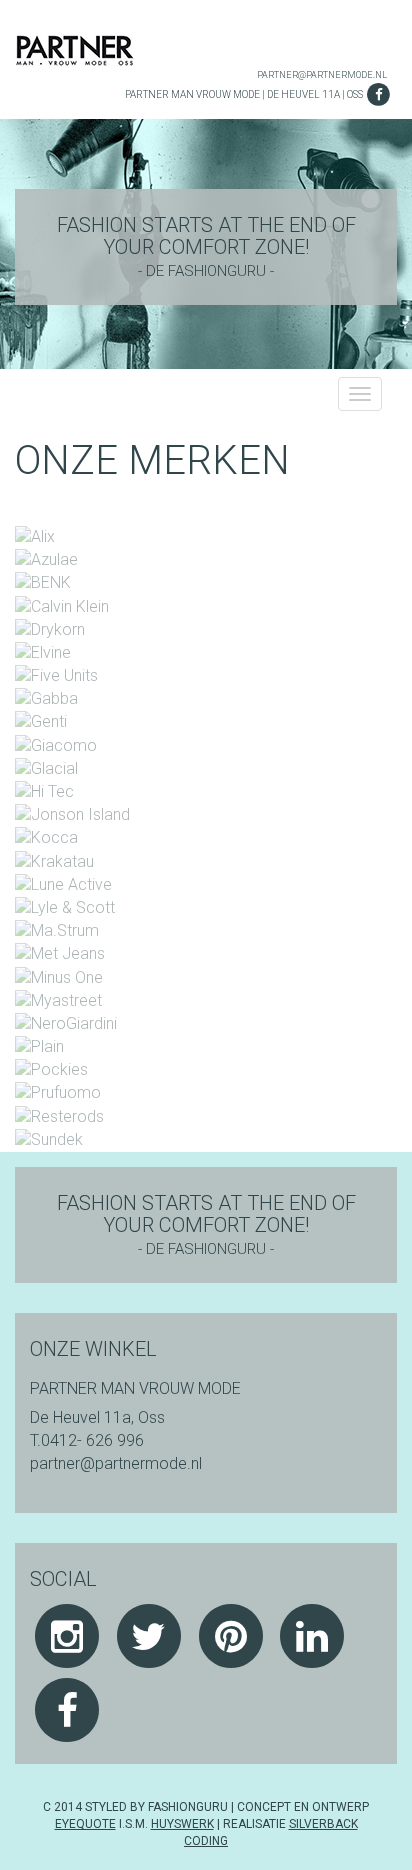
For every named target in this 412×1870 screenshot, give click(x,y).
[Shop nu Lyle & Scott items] (65, 907)
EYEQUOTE (85, 1824)
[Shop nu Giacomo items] (56, 744)
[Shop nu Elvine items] (43, 652)
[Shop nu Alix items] (35, 536)
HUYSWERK (182, 1824)
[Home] (75, 49)
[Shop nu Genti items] (41, 721)
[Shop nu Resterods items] (59, 1115)
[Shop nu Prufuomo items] (58, 1092)
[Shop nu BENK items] (43, 582)
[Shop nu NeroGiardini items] (66, 1023)
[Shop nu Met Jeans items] (60, 953)
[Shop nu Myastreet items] (58, 999)
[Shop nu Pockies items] (51, 1069)
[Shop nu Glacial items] (46, 768)
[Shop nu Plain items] (39, 1046)
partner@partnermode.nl (322, 75)
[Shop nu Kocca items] (46, 837)
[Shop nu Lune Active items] (63, 883)
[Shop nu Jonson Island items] (72, 814)
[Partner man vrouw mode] (67, 1709)
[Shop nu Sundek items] (49, 1139)
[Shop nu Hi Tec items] (44, 791)
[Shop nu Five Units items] (56, 675)
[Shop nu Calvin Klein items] (62, 605)
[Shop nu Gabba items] (46, 698)
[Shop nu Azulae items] (46, 559)
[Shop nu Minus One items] (59, 976)
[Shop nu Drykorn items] (50, 628)
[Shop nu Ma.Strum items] (57, 930)
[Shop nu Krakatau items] (54, 860)
